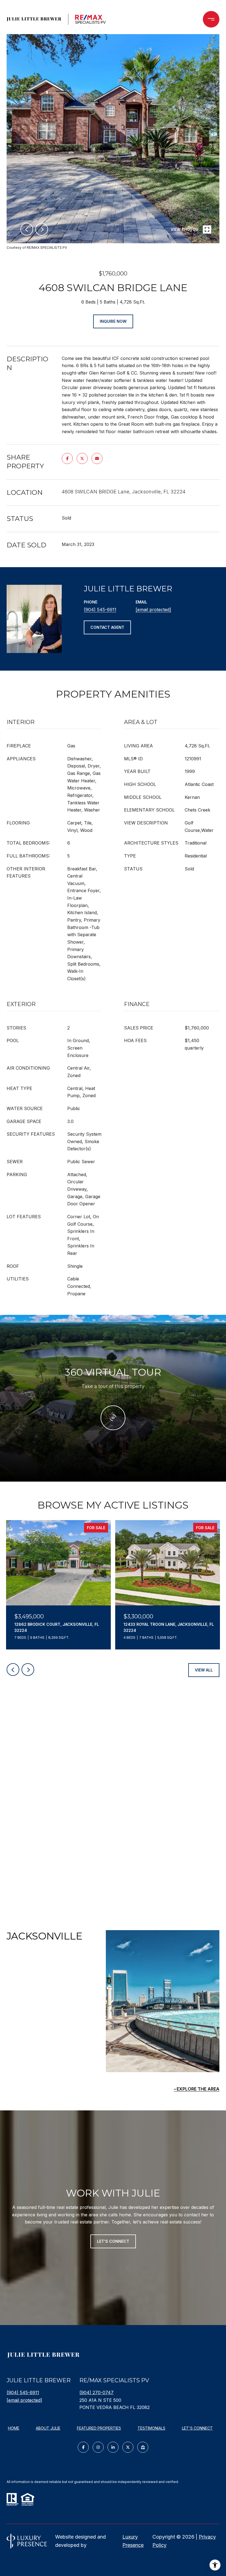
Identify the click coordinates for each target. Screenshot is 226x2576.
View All (204, 1670)
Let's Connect (197, 2428)
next (42, 229)
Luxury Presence (133, 2541)
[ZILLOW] (143, 2447)
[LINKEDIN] (113, 2447)
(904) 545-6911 (100, 610)
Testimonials (151, 2428)
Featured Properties (99, 2428)
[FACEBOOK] (83, 2447)
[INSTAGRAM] (98, 2447)
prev (27, 229)
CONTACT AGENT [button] (107, 627)
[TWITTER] (128, 2447)
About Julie (48, 2428)
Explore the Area (198, 2089)
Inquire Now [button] (113, 321)
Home (14, 2428)
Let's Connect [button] (113, 2241)
